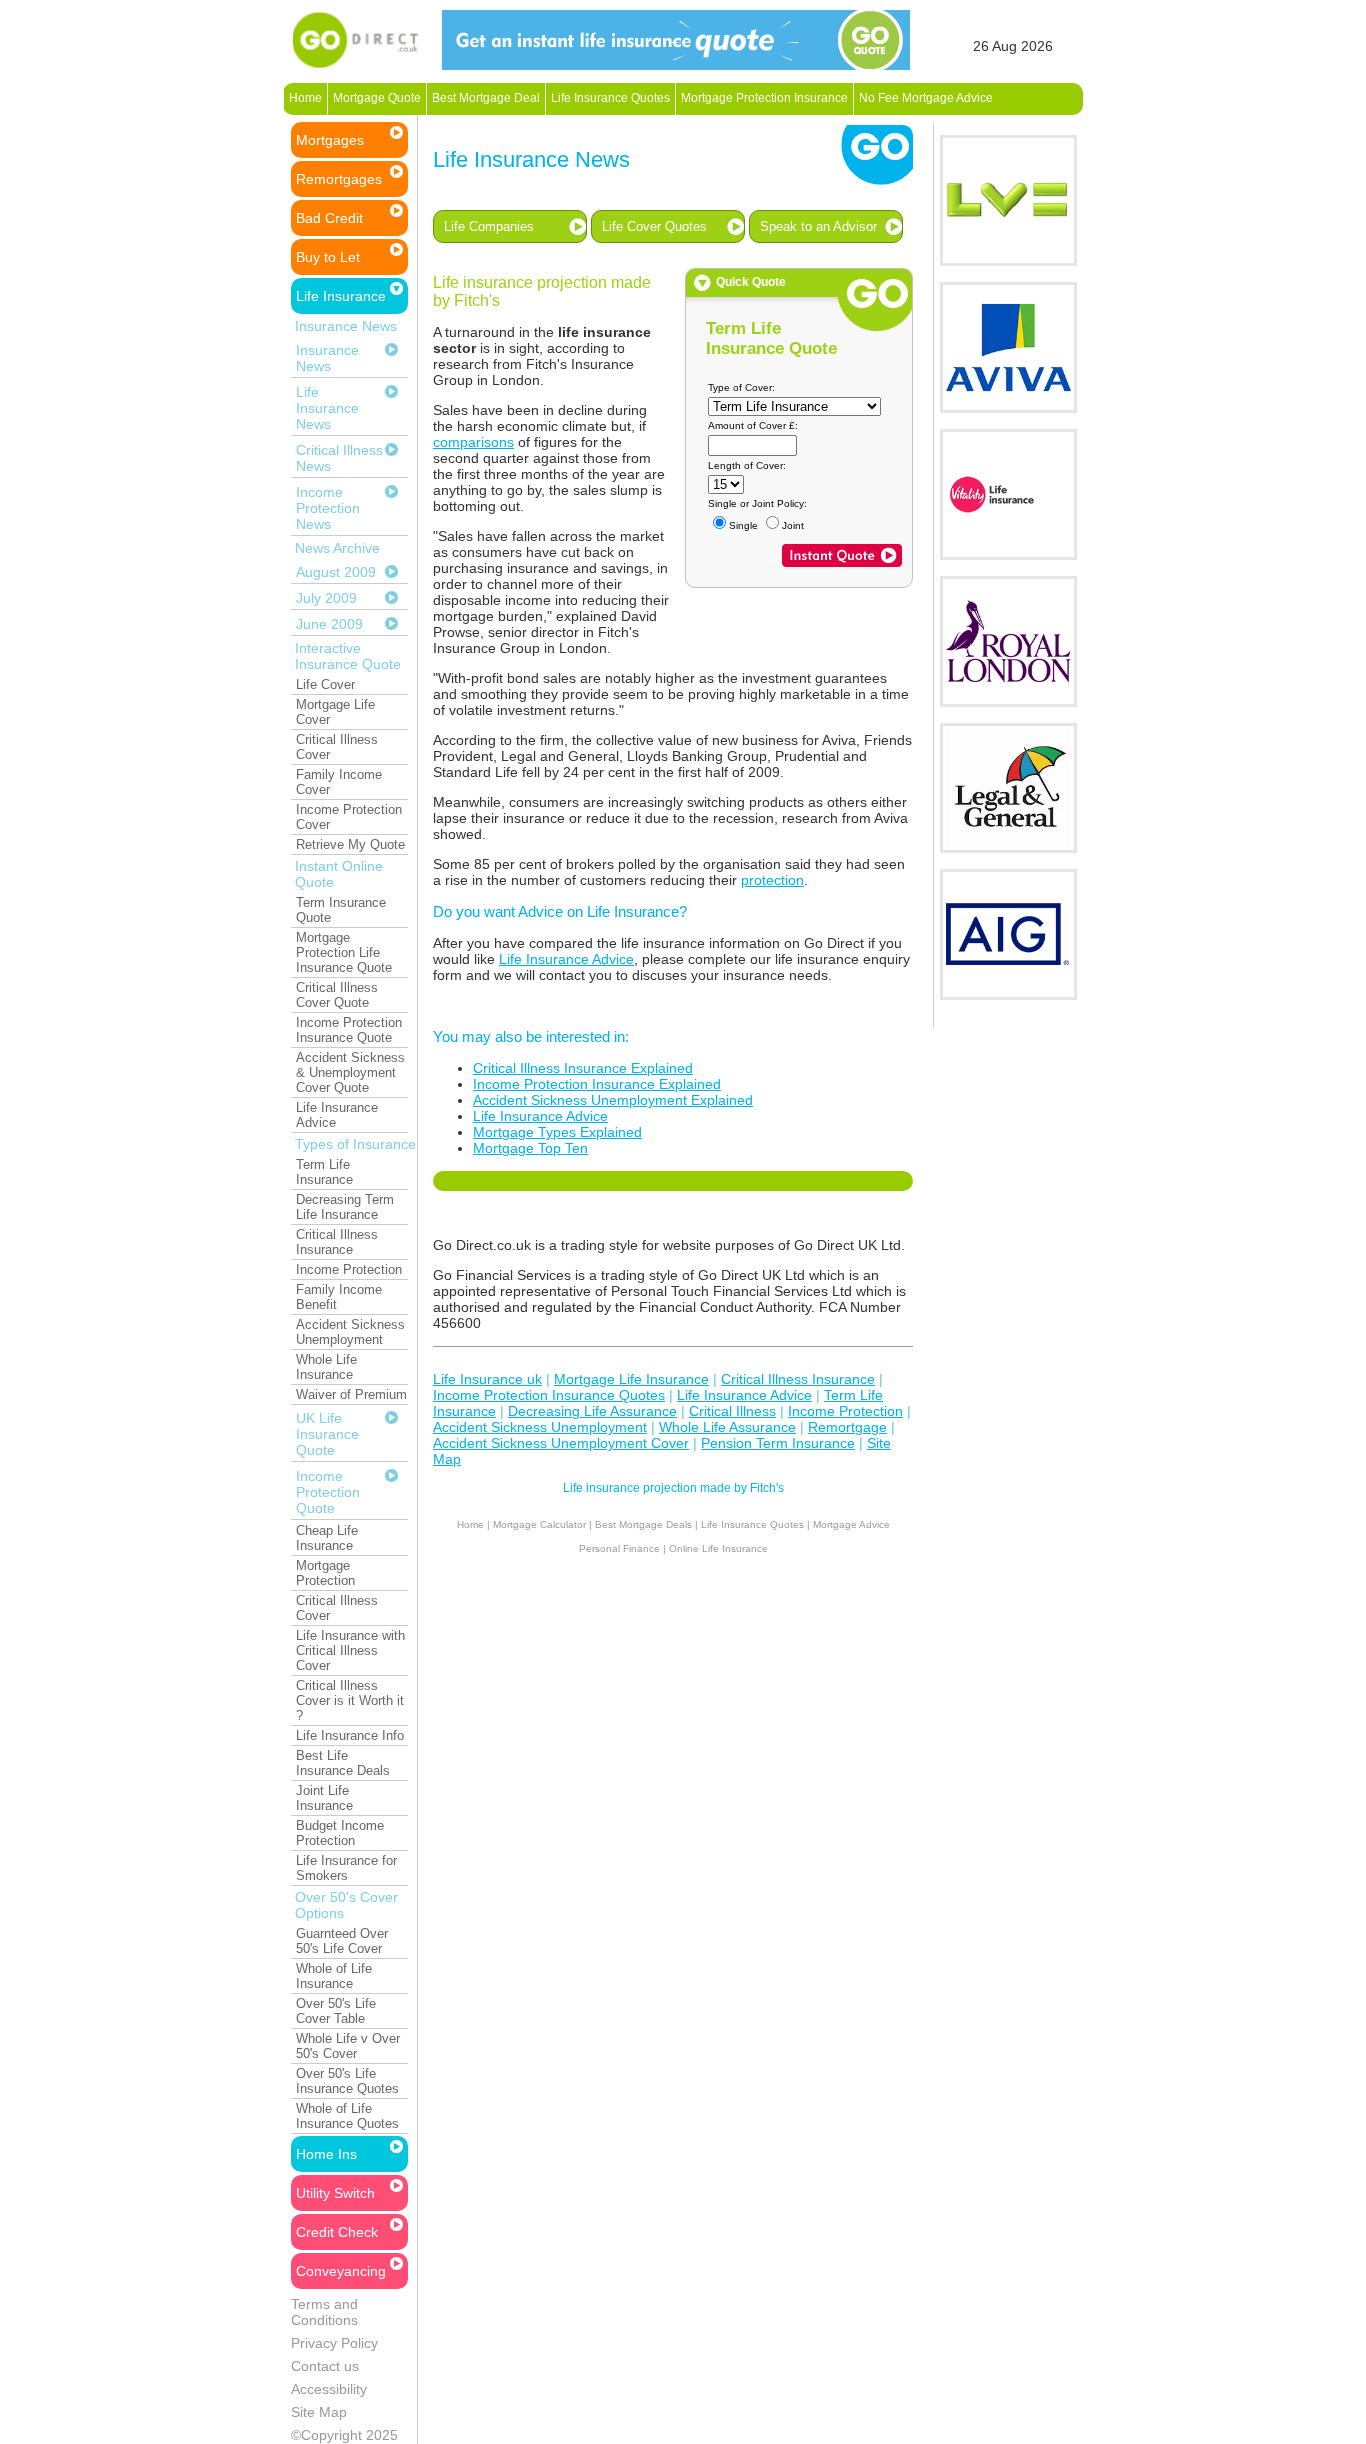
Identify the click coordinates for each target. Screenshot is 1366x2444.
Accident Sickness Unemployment (350, 1332)
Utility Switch (335, 2193)
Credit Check (337, 2232)
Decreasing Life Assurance (592, 1411)
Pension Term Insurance (778, 1443)
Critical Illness (732, 1411)
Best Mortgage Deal (486, 98)
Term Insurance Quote (341, 910)
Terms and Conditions (324, 2312)
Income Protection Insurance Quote (349, 1030)
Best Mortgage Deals (643, 1524)
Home (305, 98)
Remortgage (847, 1427)
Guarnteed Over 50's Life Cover (342, 1941)
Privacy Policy (334, 2343)
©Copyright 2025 (344, 2435)
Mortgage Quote (377, 98)
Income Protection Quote (328, 1492)
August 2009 (336, 572)
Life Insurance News (327, 408)
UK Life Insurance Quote (327, 1434)
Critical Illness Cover (337, 747)
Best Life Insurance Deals (343, 1763)
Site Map (319, 2412)
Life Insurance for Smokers (346, 1868)
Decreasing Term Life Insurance (345, 1207)
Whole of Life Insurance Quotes (347, 2116)
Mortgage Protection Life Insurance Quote (344, 952)
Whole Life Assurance (727, 1427)
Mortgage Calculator (539, 1524)
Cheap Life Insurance (327, 1538)
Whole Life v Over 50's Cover (348, 2046)
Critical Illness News (339, 458)
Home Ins (326, 2154)
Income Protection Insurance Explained (597, 1084)
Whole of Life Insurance (334, 1976)
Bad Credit (329, 218)
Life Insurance (341, 296)
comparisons (473, 442)
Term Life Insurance (324, 1172)
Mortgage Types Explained (557, 1132)
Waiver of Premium (351, 1394)
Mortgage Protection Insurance (764, 98)
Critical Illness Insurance (337, 1242)
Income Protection (349, 1269)
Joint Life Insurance (324, 1798)
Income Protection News (328, 508)
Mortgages (330, 140)
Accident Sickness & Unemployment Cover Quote (350, 1072)
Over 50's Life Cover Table (336, 2011)
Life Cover (325, 684)
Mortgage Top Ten (530, 1148)
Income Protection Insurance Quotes (549, 1395)
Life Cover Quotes (654, 226)
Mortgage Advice (851, 1524)
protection (772, 880)
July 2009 (326, 598)
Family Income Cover (339, 782)
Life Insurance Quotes (610, 98)
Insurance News (327, 358)
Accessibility (329, 2389)
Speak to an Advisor (818, 226)
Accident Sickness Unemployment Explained (613, 1100)
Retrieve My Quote (350, 844)
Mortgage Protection (325, 1573)
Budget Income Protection (340, 1833)
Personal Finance (619, 1548)
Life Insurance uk (487, 1379)
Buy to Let (328, 257)
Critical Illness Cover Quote (337, 995)
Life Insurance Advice (337, 1115)
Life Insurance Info (350, 1735)
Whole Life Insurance (326, 1367)
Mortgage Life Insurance (631, 1379)
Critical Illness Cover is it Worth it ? (350, 1700)
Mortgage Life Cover (335, 712)
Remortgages (339, 179)
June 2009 (329, 624)
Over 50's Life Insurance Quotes (347, 2081)
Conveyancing (341, 2271)
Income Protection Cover (349, 817)
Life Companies (489, 226)
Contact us (325, 2366)
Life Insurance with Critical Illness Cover (350, 1650)
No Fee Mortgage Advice (926, 98)
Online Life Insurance (718, 1548)
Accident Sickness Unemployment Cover (561, 1443)
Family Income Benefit (339, 1297)
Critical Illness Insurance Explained (583, 1068)
